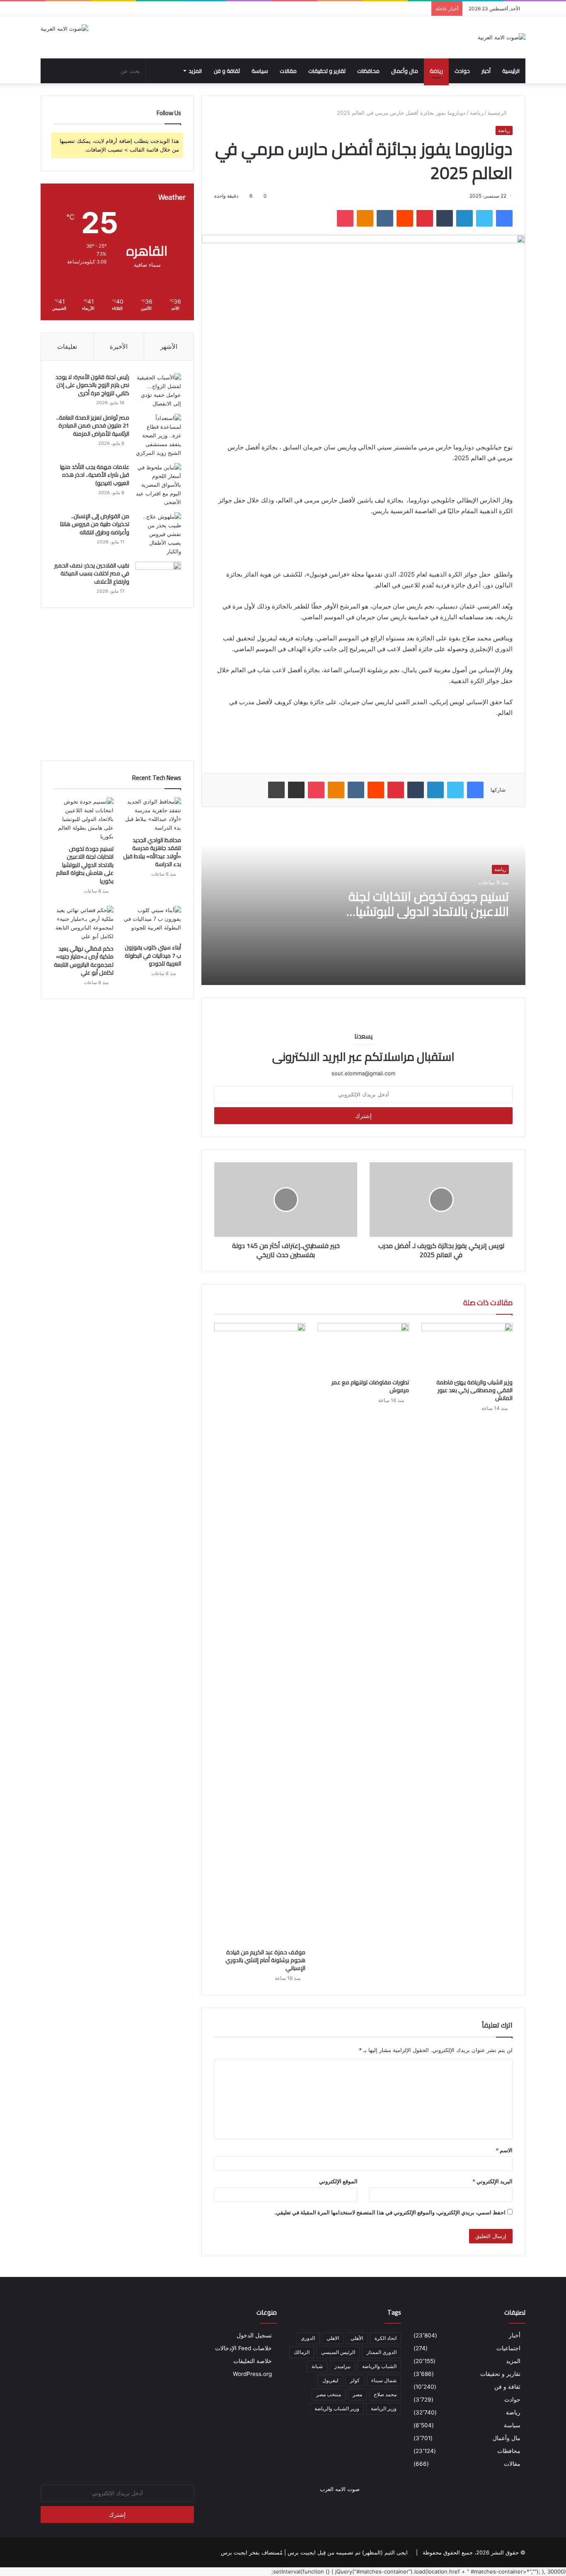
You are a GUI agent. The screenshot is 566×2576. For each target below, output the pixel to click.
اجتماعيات (508, 2348)
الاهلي (333, 2338)
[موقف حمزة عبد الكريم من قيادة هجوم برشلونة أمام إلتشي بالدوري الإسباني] (260, 1634)
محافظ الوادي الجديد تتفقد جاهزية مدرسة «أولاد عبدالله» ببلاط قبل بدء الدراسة (152, 852)
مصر (357, 2394)
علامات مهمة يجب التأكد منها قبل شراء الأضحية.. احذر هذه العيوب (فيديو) (95, 475)
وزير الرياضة (384, 2408)
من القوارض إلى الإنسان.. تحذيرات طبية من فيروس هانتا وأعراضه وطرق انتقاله (95, 524)
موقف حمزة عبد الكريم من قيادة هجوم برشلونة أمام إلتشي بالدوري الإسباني (265, 1960)
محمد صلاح (385, 2394)
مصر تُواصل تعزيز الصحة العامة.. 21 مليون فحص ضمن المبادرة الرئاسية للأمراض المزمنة (93, 426)
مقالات (288, 71)
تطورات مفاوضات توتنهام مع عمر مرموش (370, 1386)
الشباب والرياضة (379, 2366)
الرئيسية (511, 71)
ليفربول (330, 2380)
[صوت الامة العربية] (502, 37)
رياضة (436, 71)
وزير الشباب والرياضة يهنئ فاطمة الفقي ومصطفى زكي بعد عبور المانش (474, 1390)
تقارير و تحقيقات (327, 71)
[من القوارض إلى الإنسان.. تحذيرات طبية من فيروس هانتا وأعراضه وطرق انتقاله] (158, 534)
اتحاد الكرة (386, 2338)
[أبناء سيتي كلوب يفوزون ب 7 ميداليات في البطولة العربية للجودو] (151, 923)
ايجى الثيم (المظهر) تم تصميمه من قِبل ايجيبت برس (348, 2552)
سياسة (260, 71)
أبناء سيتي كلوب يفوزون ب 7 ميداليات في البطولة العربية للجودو (153, 955)
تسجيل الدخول (254, 2335)
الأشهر (169, 346)
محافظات (368, 71)
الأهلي (357, 2338)
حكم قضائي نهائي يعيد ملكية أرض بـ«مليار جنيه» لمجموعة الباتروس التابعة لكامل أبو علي (84, 961)
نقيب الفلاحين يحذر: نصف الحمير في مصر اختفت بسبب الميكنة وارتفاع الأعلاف (92, 573)
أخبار (486, 71)
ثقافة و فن (227, 71)
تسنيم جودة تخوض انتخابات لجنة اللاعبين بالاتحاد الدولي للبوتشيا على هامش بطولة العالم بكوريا (429, 911)
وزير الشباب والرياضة (337, 2408)
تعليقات (67, 346)
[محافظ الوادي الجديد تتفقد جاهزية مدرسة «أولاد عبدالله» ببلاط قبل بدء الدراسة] (151, 815)
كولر (355, 2380)
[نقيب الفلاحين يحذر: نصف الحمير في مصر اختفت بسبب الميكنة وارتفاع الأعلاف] (158, 577)
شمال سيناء (384, 2380)
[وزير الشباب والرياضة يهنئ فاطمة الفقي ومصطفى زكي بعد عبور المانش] (467, 1349)
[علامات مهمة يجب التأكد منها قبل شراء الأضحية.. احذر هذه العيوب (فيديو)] (158, 485)
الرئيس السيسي (338, 2352)
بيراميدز (342, 2366)
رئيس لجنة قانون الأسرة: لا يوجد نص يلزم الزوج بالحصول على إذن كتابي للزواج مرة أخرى (92, 385)
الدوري (308, 2338)
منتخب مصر (329, 2394)
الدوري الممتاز (382, 2352)
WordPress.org (252, 2374)
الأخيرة (119, 346)
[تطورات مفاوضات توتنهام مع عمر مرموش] (363, 1349)
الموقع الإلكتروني (338, 2181)
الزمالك (302, 2352)
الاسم (504, 2150)
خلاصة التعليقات (253, 2361)
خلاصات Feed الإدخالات (243, 2348)
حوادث (462, 71)
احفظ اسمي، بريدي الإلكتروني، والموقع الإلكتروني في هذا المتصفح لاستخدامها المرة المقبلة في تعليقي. (390, 2212)
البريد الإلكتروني (492, 2181)
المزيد (195, 71)
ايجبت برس (234, 2552)
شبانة (317, 2366)
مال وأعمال (405, 71)
